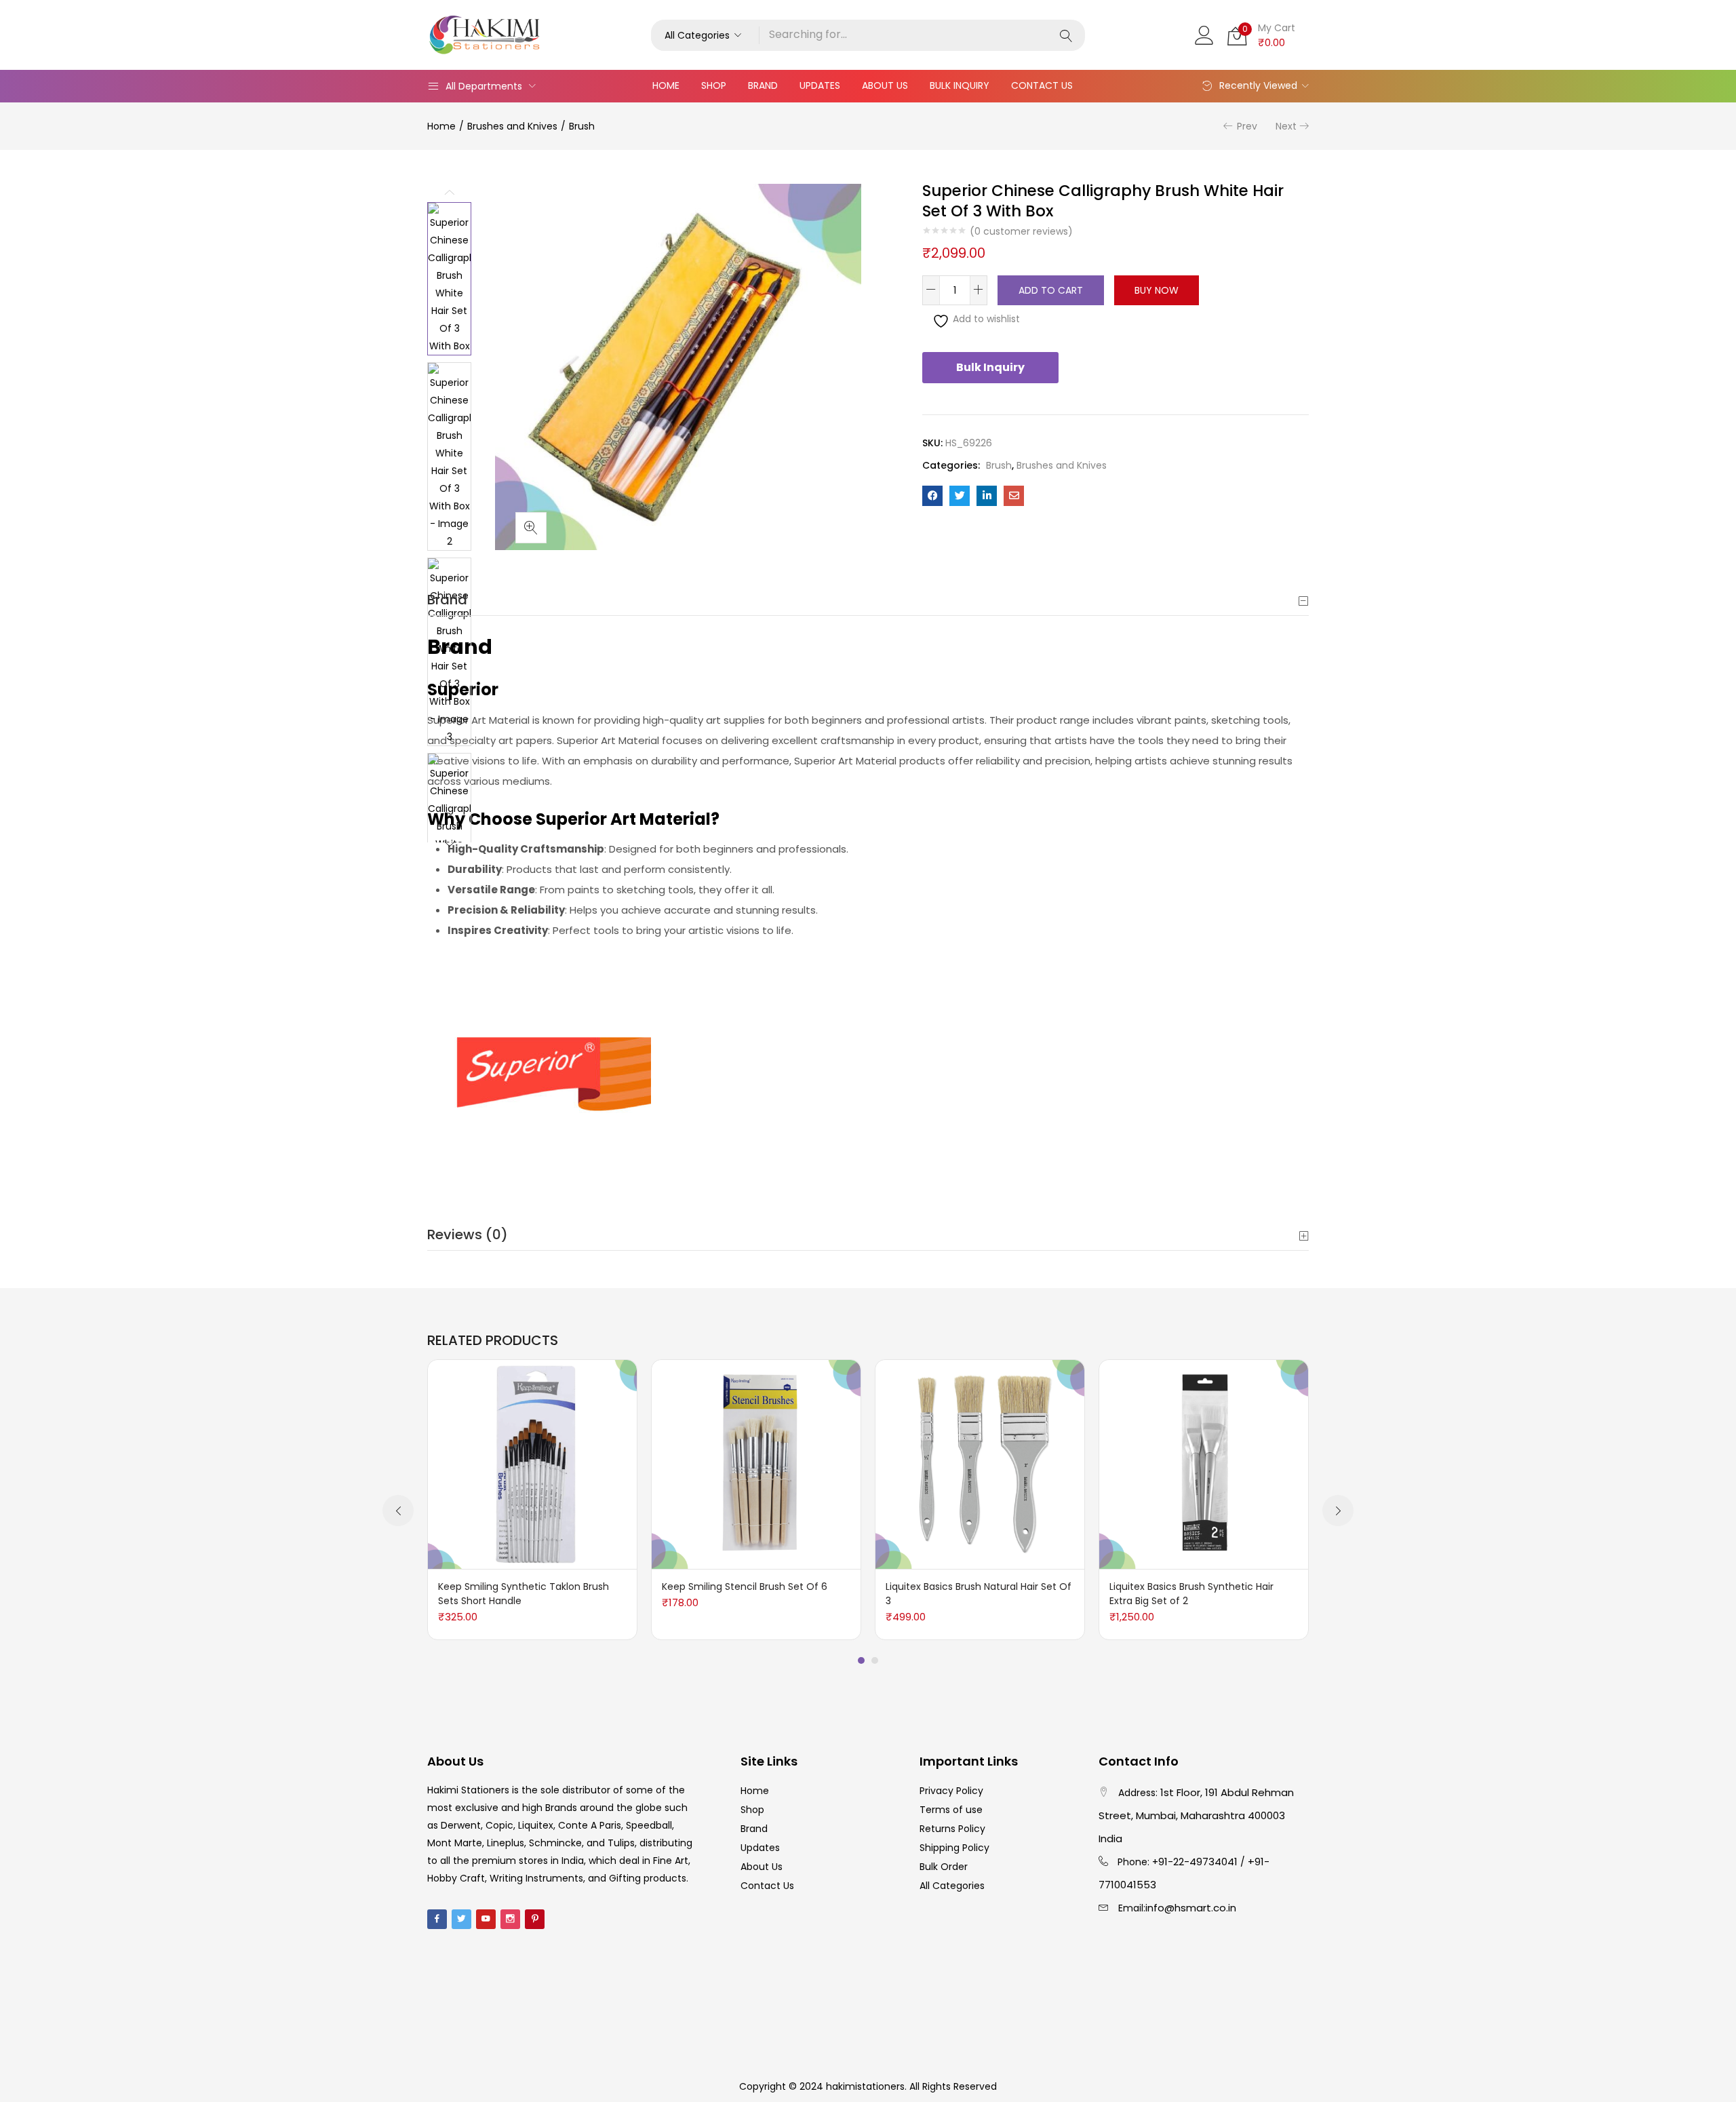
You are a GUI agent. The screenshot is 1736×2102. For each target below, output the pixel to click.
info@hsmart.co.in (1191, 1908)
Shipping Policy (954, 1848)
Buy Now (1157, 290)
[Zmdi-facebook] (437, 1919)
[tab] (868, 600)
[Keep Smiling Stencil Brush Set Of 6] (756, 1464)
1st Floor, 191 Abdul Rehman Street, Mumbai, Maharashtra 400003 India (1196, 1815)
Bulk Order (944, 1867)
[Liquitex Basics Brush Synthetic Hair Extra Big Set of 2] (1204, 1464)
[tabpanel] (532, 1500)
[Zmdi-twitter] (461, 1919)
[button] (705, 35)
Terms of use (951, 1810)
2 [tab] (875, 1660)
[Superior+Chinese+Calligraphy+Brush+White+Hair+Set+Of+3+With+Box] (960, 496)
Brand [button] (447, 600)
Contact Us (1042, 85)
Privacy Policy (951, 1791)
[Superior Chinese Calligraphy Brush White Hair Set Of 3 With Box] (932, 496)
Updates (820, 85)
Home (666, 85)
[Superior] (539, 1072)
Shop (714, 85)
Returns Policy (952, 1829)
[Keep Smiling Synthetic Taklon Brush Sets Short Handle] (532, 1464)
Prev (1247, 126)
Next (1286, 126)
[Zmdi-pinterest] (535, 1919)
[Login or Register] (1204, 34)
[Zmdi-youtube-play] (486, 1919)
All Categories (952, 1886)
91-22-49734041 (1198, 1862)
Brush (582, 126)
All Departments (484, 86)
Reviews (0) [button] (468, 1234)
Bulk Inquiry (960, 85)
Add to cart (1051, 290)
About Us (885, 85)
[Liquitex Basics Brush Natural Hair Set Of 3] (980, 1464)
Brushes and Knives (512, 126)
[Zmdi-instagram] (510, 1919)
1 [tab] (861, 1660)
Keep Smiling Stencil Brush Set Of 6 (745, 1587)
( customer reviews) (1021, 231)
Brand (763, 85)
